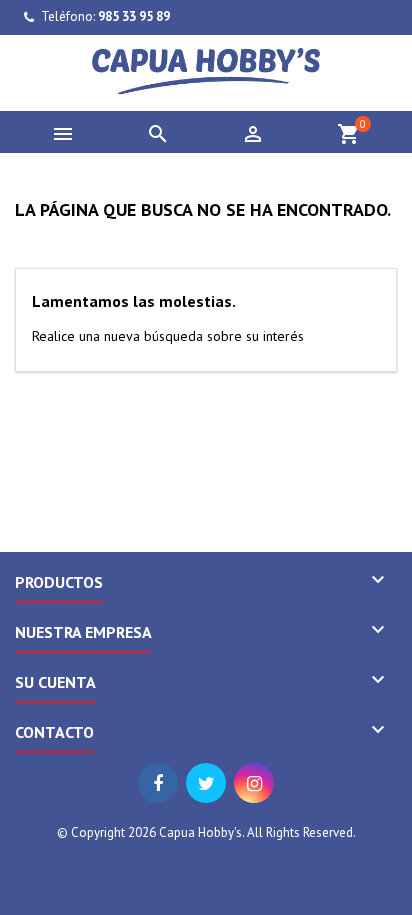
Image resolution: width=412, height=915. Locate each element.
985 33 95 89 (134, 16)
